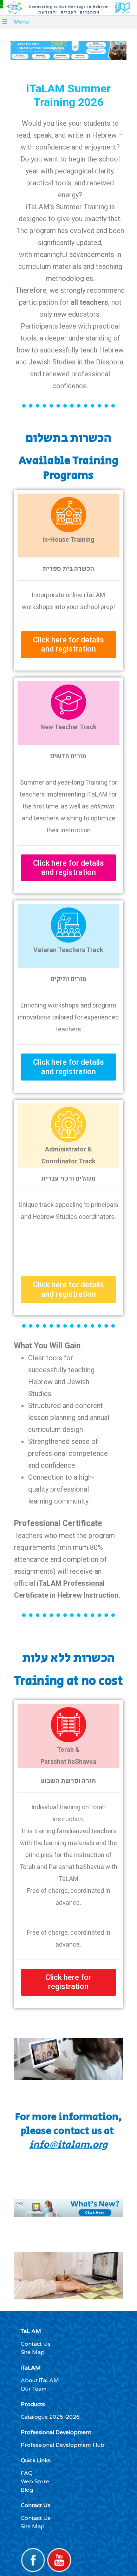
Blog (27, 2490)
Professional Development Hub (63, 2445)
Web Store (35, 2482)
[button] (68, 645)
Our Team (34, 2389)
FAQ (27, 2473)
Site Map (33, 2352)
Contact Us (36, 2344)
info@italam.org (68, 2145)
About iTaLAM (40, 2380)
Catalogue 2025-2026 (50, 2417)
